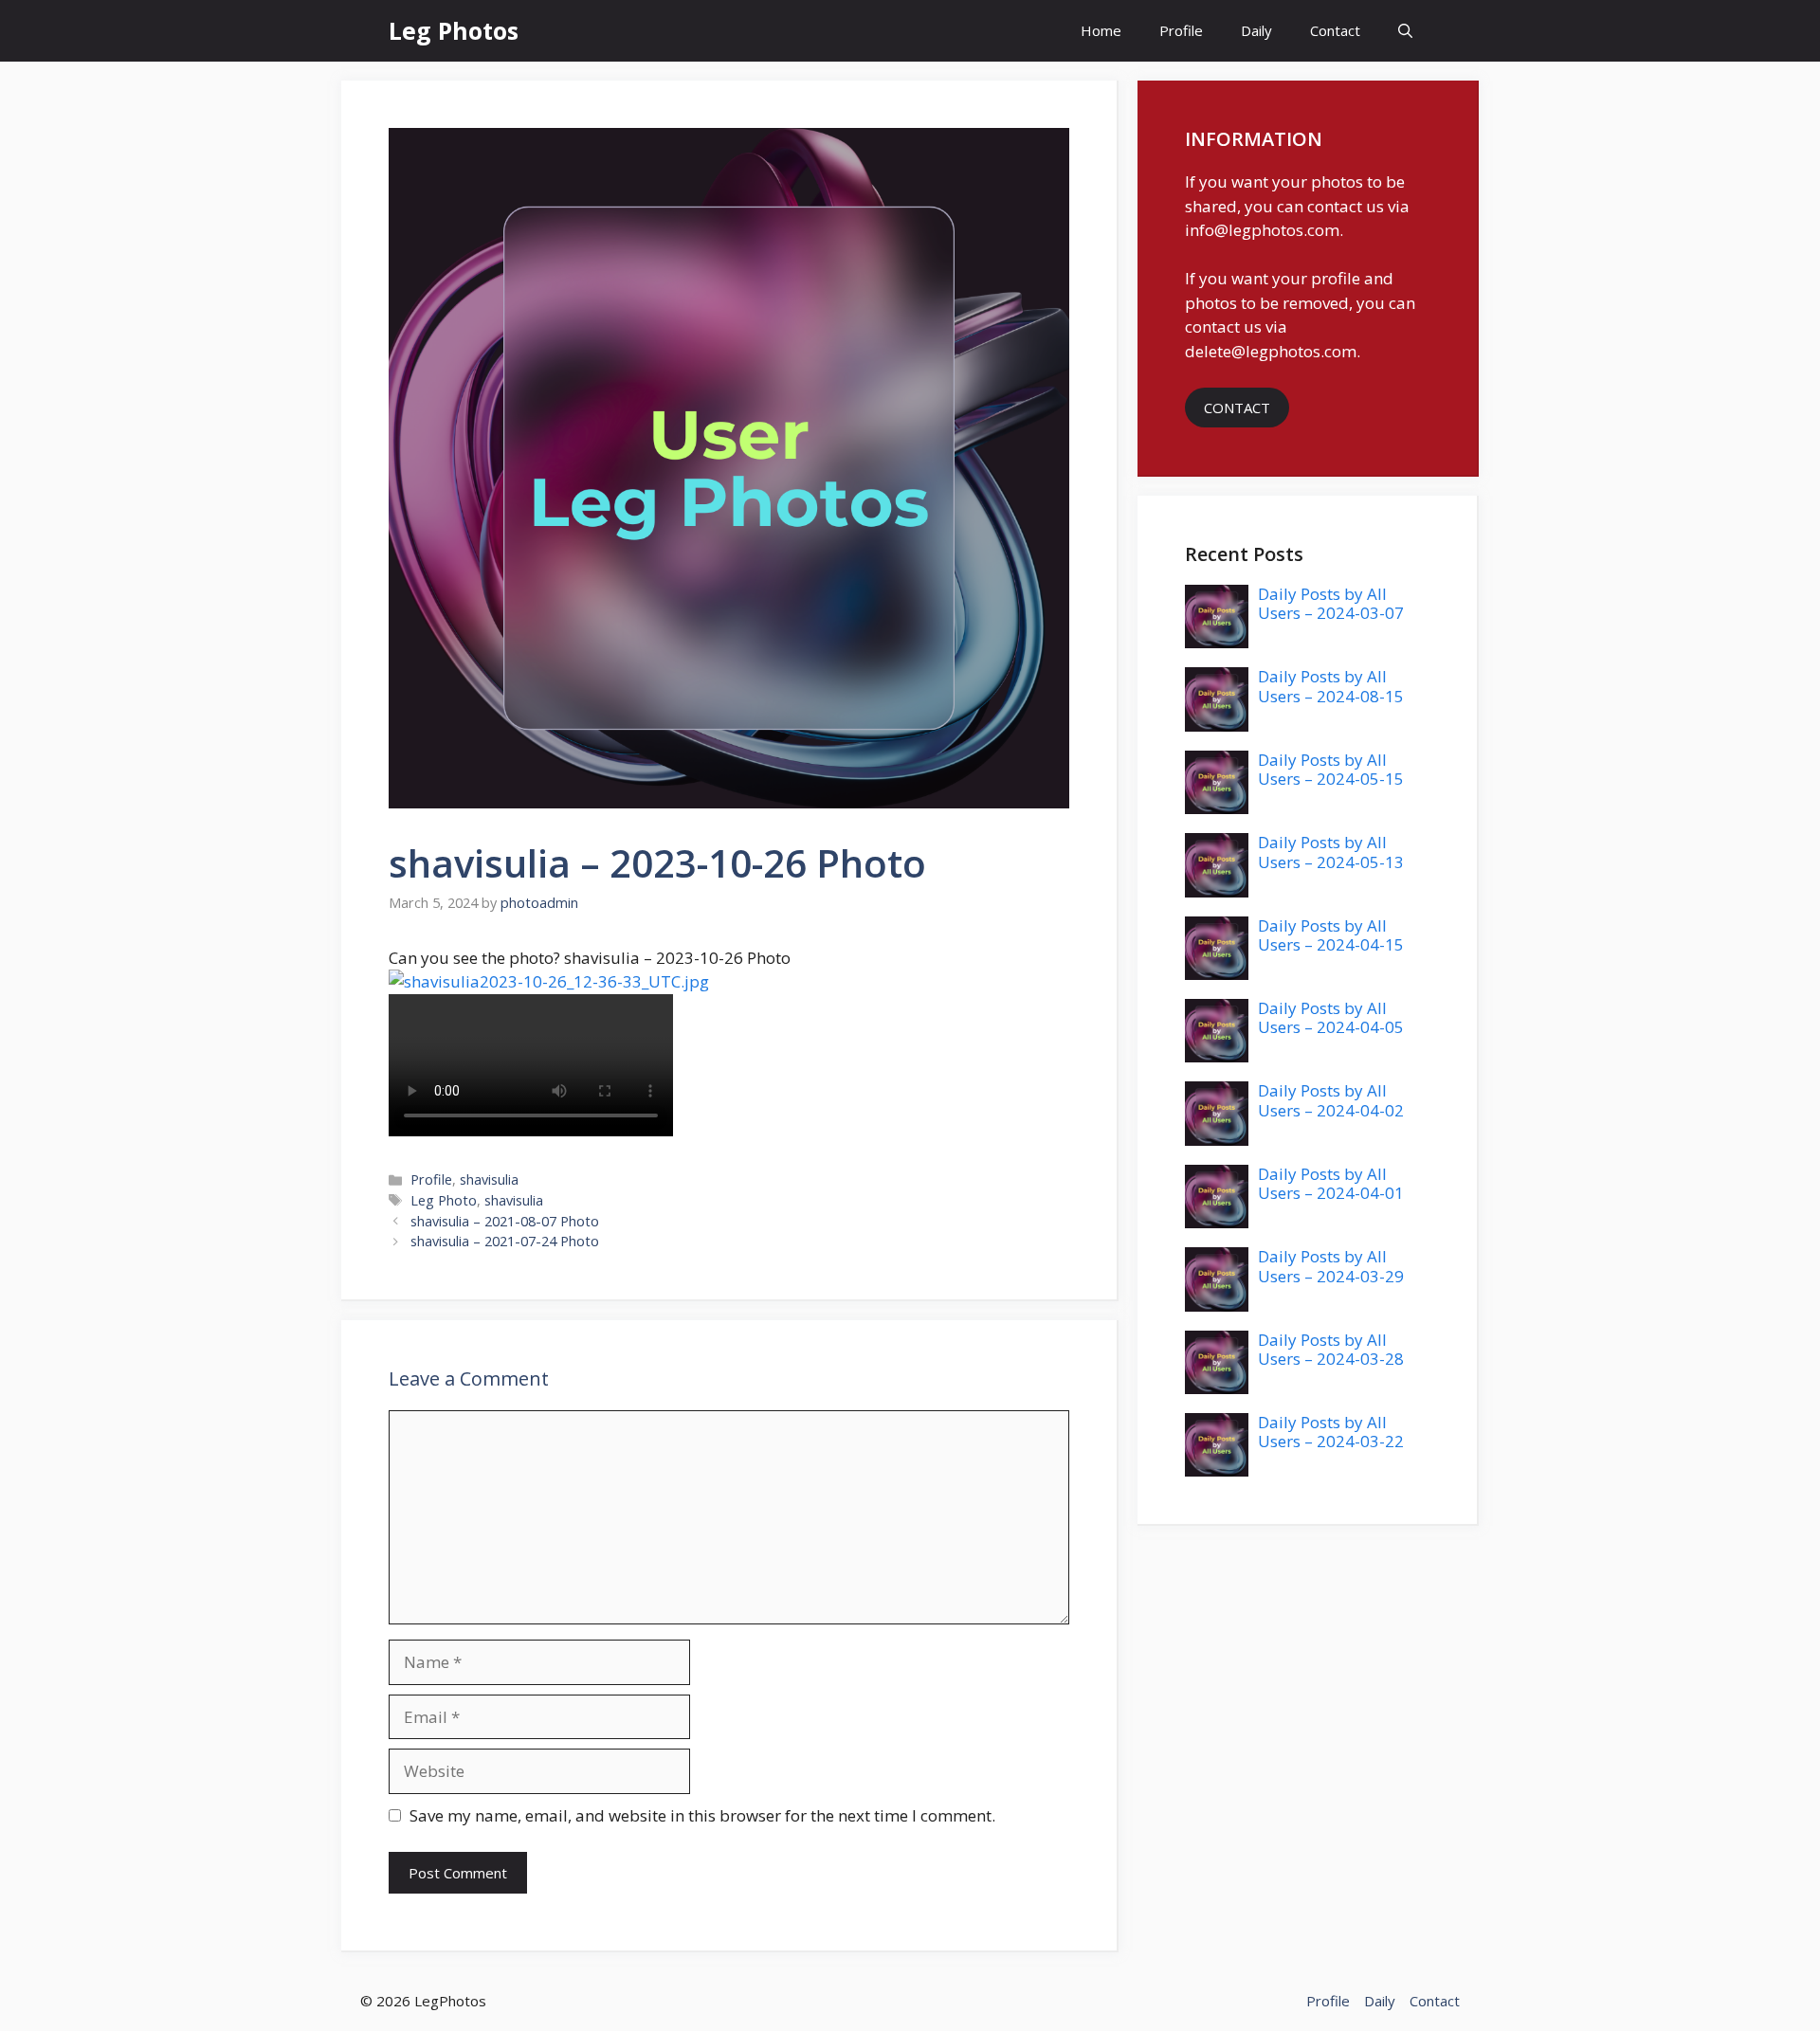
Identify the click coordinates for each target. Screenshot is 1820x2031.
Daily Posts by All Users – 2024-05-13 (1331, 852)
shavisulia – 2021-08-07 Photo (505, 1221)
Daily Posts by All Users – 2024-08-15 (1331, 686)
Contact (1335, 30)
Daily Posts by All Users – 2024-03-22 (1331, 1432)
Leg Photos (454, 30)
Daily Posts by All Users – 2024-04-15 (1331, 935)
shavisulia (489, 1179)
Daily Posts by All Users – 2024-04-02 (1331, 1100)
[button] (1405, 31)
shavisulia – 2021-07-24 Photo (505, 1241)
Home (1101, 30)
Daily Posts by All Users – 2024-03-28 (1331, 1349)
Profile (1181, 30)
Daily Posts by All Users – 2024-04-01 (1331, 1183)
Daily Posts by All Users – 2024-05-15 (1331, 769)
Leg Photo (444, 1200)
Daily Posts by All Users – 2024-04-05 (1331, 1017)
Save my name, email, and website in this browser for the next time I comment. (702, 1815)
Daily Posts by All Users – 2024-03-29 (1331, 1266)
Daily (1256, 30)
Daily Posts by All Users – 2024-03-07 (1331, 603)
